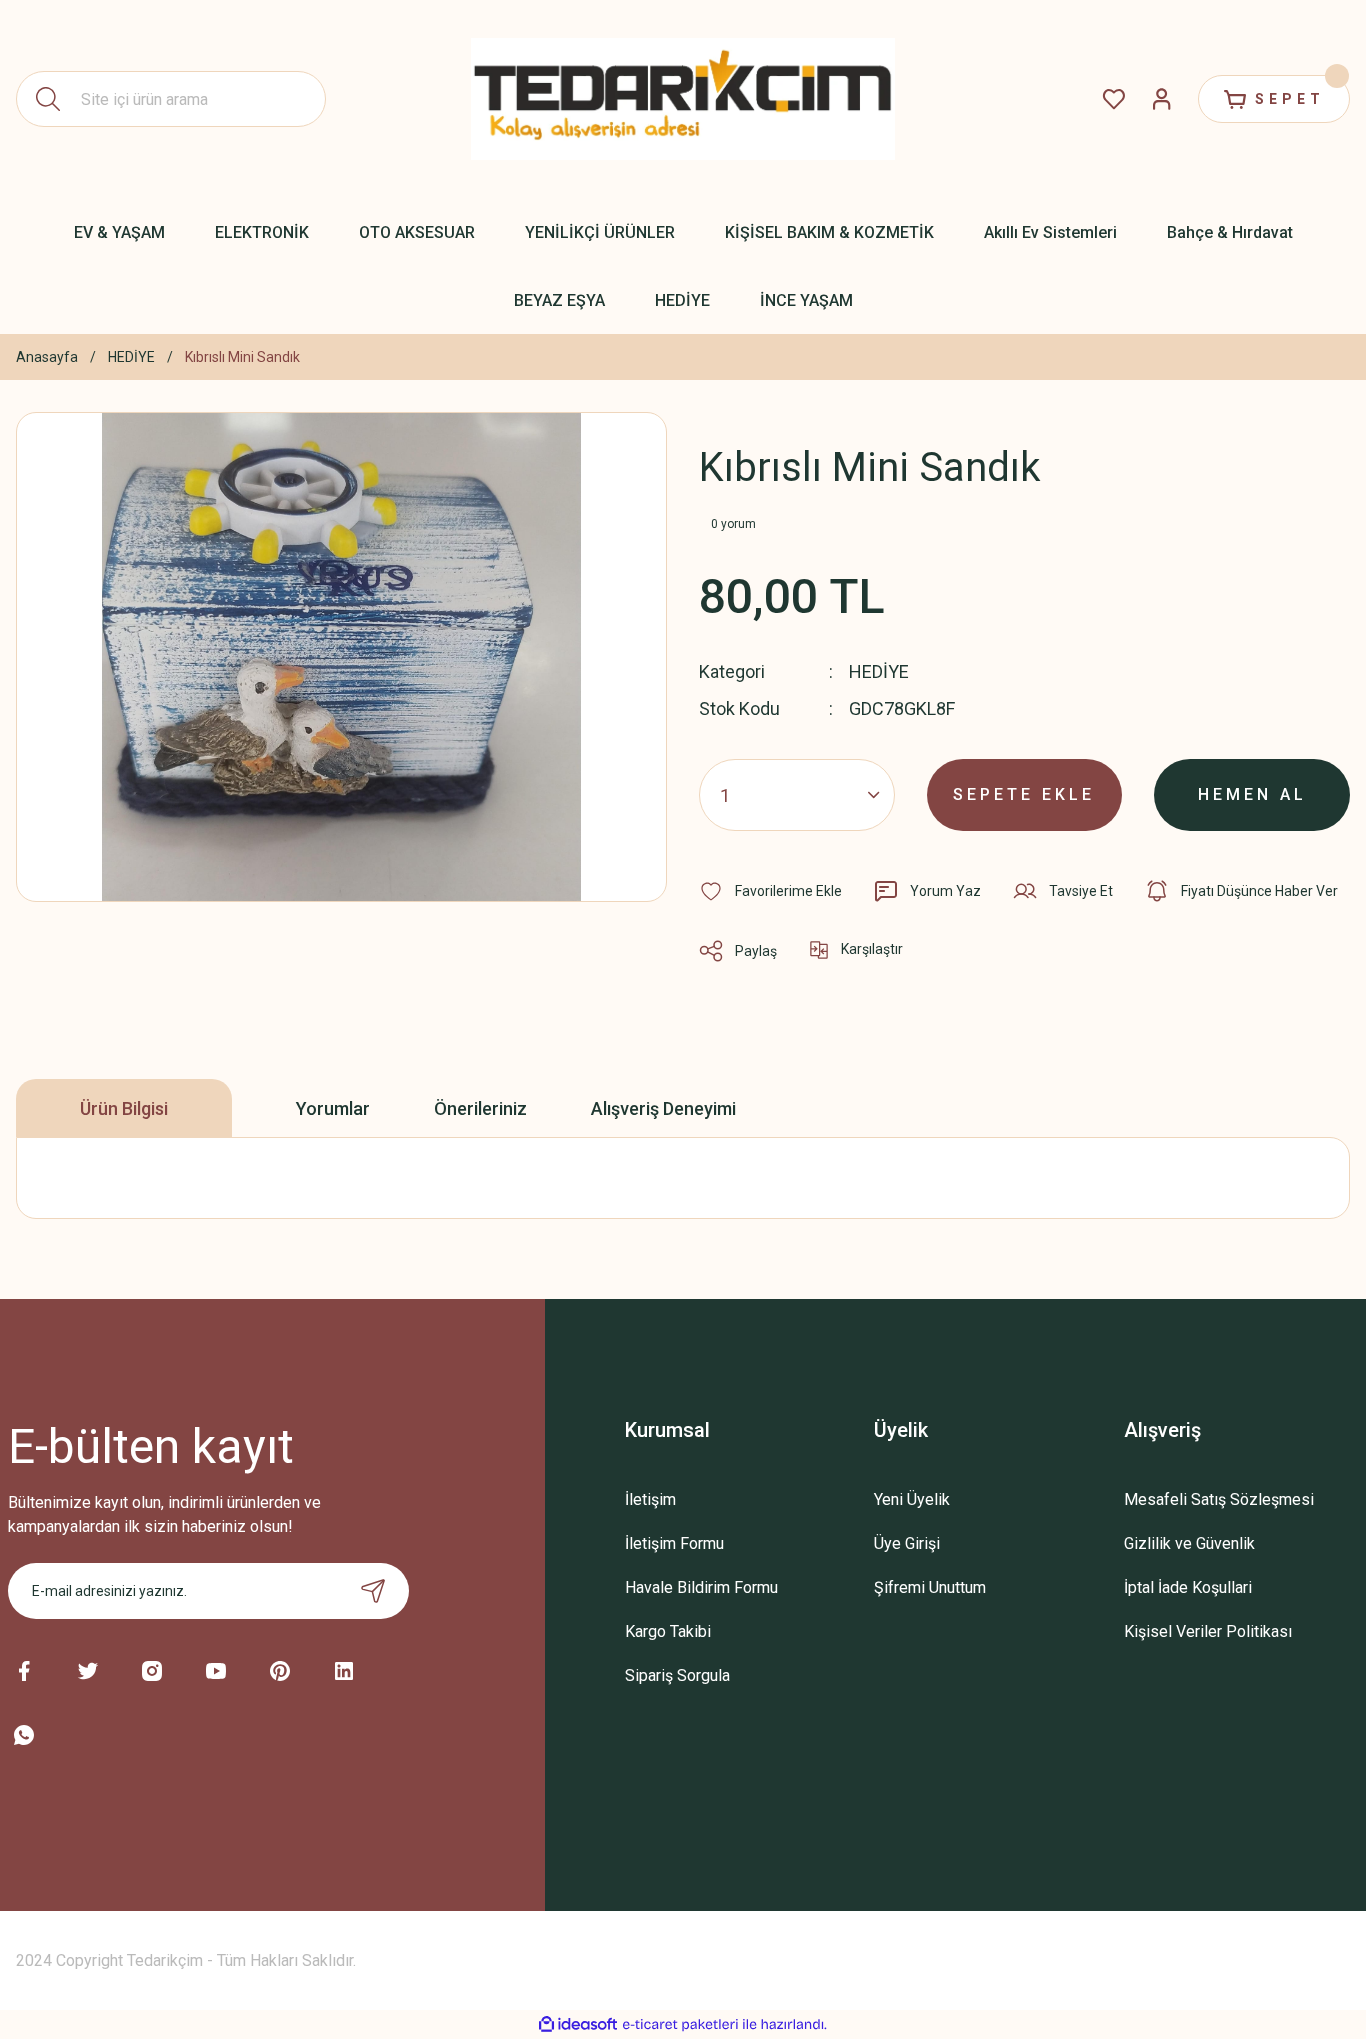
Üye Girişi (907, 1543)
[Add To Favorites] (770, 891)
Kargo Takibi (668, 1631)
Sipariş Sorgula (677, 1675)
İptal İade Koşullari (1188, 1587)
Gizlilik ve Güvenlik (1189, 1543)
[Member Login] (1162, 99)
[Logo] (682, 98)
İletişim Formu (674, 1543)
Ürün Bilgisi (124, 1108)
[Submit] (373, 1591)
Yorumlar (333, 1108)
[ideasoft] (578, 2024)
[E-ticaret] (680, 2025)
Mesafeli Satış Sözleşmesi (1219, 1499)
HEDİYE (879, 671)
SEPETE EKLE (1024, 794)
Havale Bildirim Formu (701, 1587)
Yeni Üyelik (912, 1499)
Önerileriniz (480, 1108)
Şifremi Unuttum (930, 1587)
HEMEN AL (1252, 794)
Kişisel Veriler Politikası (1208, 1631)
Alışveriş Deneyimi (663, 1108)
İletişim (650, 1499)
